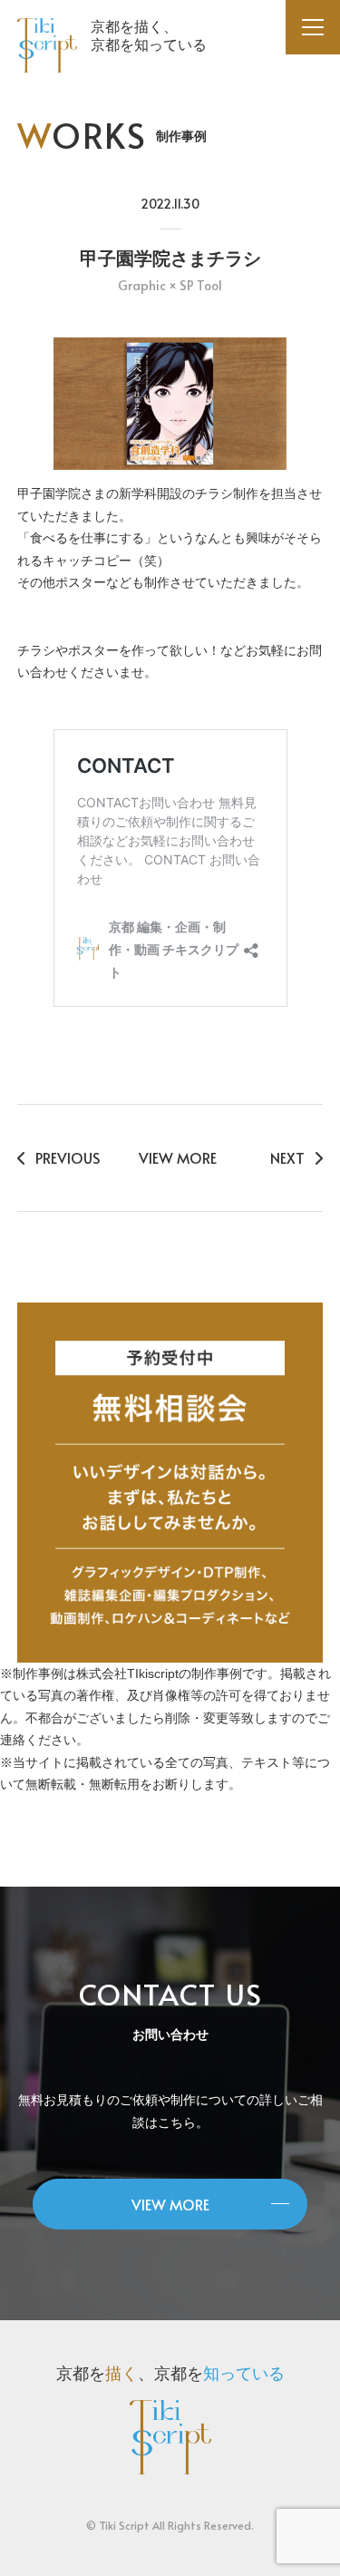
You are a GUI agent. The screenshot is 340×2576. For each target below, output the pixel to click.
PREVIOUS (68, 1157)
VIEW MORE (178, 1157)
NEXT (287, 1157)
